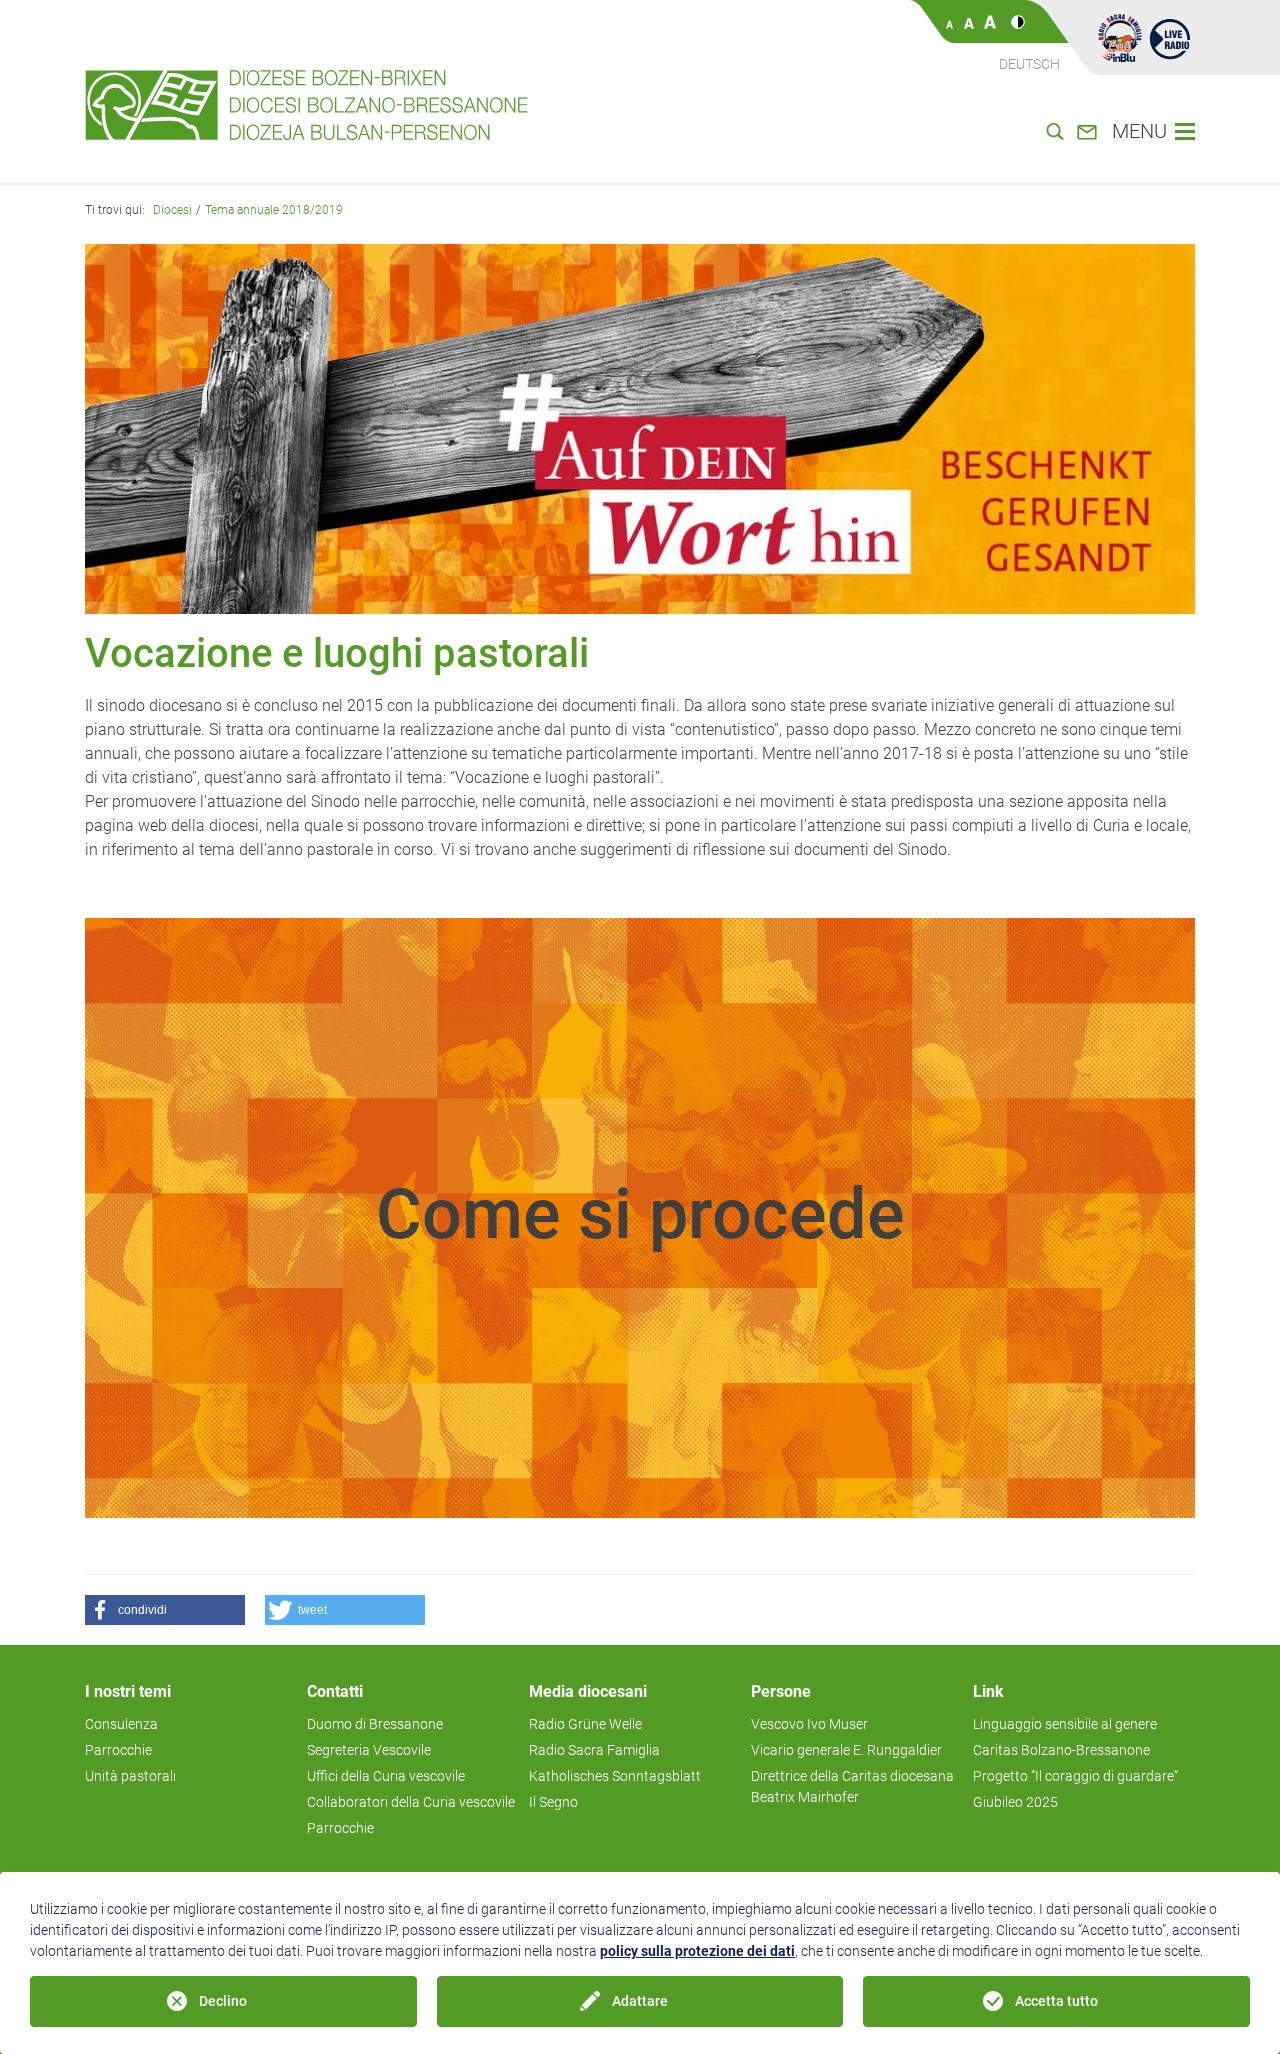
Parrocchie (118, 1750)
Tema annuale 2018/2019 (274, 210)
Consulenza (121, 1724)
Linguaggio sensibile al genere (1065, 1724)
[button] (105, 1218)
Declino (223, 2001)
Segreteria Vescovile (369, 1750)
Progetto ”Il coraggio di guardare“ (1075, 1776)
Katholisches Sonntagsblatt (615, 1776)
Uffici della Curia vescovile (386, 1776)
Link (988, 1691)
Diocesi (172, 210)
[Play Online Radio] (1170, 38)
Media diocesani (588, 1691)
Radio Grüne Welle (585, 1724)
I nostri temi (128, 1691)
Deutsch (1029, 64)
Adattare (640, 2001)
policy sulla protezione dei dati (697, 1951)
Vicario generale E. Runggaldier (846, 1750)
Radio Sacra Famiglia (594, 1750)
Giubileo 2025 (1015, 1802)
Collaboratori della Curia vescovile (411, 1802)
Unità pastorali (130, 1776)
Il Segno (553, 1802)
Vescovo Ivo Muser (809, 1724)
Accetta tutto (1056, 2001)
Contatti (335, 1691)
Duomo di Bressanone (375, 1724)
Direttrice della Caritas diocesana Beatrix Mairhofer (852, 1786)
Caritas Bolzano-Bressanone (1061, 1750)
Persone (781, 1691)
